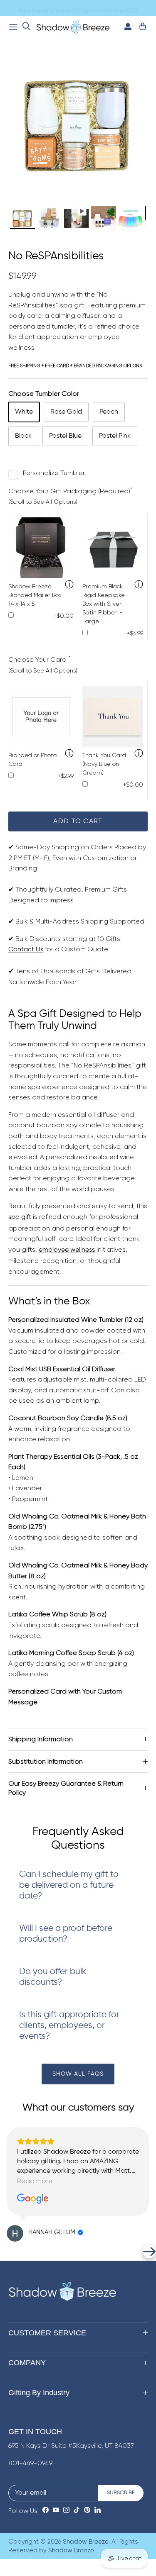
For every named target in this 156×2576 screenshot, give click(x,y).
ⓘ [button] (69, 585)
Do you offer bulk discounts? (53, 1977)
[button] (7, 2252)
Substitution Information (46, 1761)
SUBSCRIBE (121, 2493)
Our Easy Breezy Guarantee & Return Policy (66, 1788)
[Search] (26, 27)
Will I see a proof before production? (66, 1934)
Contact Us (26, 950)
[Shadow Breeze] (73, 27)
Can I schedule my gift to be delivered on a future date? (69, 1885)
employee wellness (67, 1250)
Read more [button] (35, 2181)
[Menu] (13, 27)
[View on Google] (33, 2199)
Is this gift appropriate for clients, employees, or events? (69, 2026)
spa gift (20, 1217)
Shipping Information (41, 1739)
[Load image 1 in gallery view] (78, 127)
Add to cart (78, 821)
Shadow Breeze (86, 2542)
